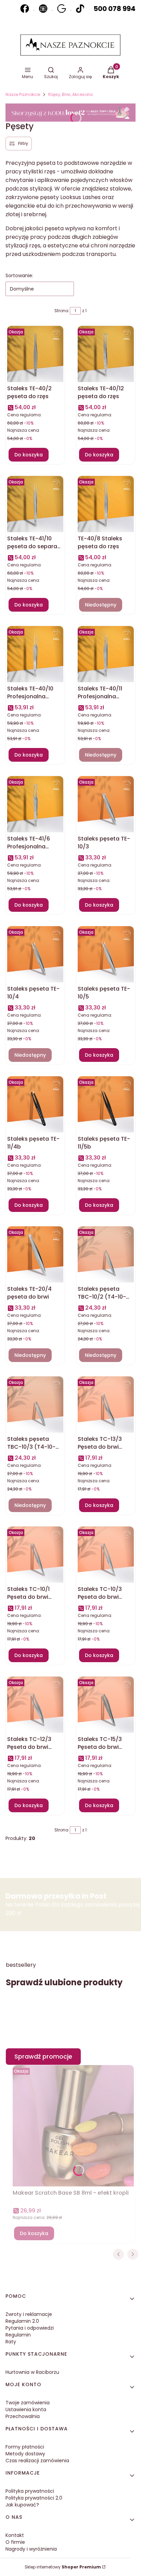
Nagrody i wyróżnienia (31, 2549)
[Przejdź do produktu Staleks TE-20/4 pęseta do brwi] (35, 1254)
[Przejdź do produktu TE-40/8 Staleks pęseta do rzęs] (106, 504)
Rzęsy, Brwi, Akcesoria (70, 94)
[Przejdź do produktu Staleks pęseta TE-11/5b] (106, 1104)
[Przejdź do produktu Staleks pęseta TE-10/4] (35, 954)
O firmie (15, 2542)
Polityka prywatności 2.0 (34, 2498)
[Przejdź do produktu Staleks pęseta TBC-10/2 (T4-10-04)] (106, 1254)
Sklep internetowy (63, 2567)
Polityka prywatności (30, 2491)
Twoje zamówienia (28, 2403)
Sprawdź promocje (43, 2056)
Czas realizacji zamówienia (37, 2461)
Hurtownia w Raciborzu (32, 2372)
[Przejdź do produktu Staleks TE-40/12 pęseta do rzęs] (106, 354)
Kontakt (15, 2535)
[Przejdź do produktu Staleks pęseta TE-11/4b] (35, 1104)
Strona (61, 311)
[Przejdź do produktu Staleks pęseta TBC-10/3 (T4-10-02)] (35, 1404)
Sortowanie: (19, 275)
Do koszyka (29, 455)
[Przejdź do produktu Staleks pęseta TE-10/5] (106, 954)
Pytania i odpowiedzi (30, 2328)
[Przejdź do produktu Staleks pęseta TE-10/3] (106, 804)
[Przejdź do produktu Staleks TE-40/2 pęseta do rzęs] (35, 354)
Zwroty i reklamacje (29, 2314)
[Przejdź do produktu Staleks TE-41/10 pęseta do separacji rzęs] (35, 504)
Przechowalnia (23, 2416)
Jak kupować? (22, 2505)
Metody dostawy (25, 2454)
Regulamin (18, 2335)
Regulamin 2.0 (22, 2321)
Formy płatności (25, 2447)
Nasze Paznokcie (23, 94)
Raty (11, 2342)
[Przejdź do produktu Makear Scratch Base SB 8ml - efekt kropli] (73, 2129)
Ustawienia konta (26, 2409)
